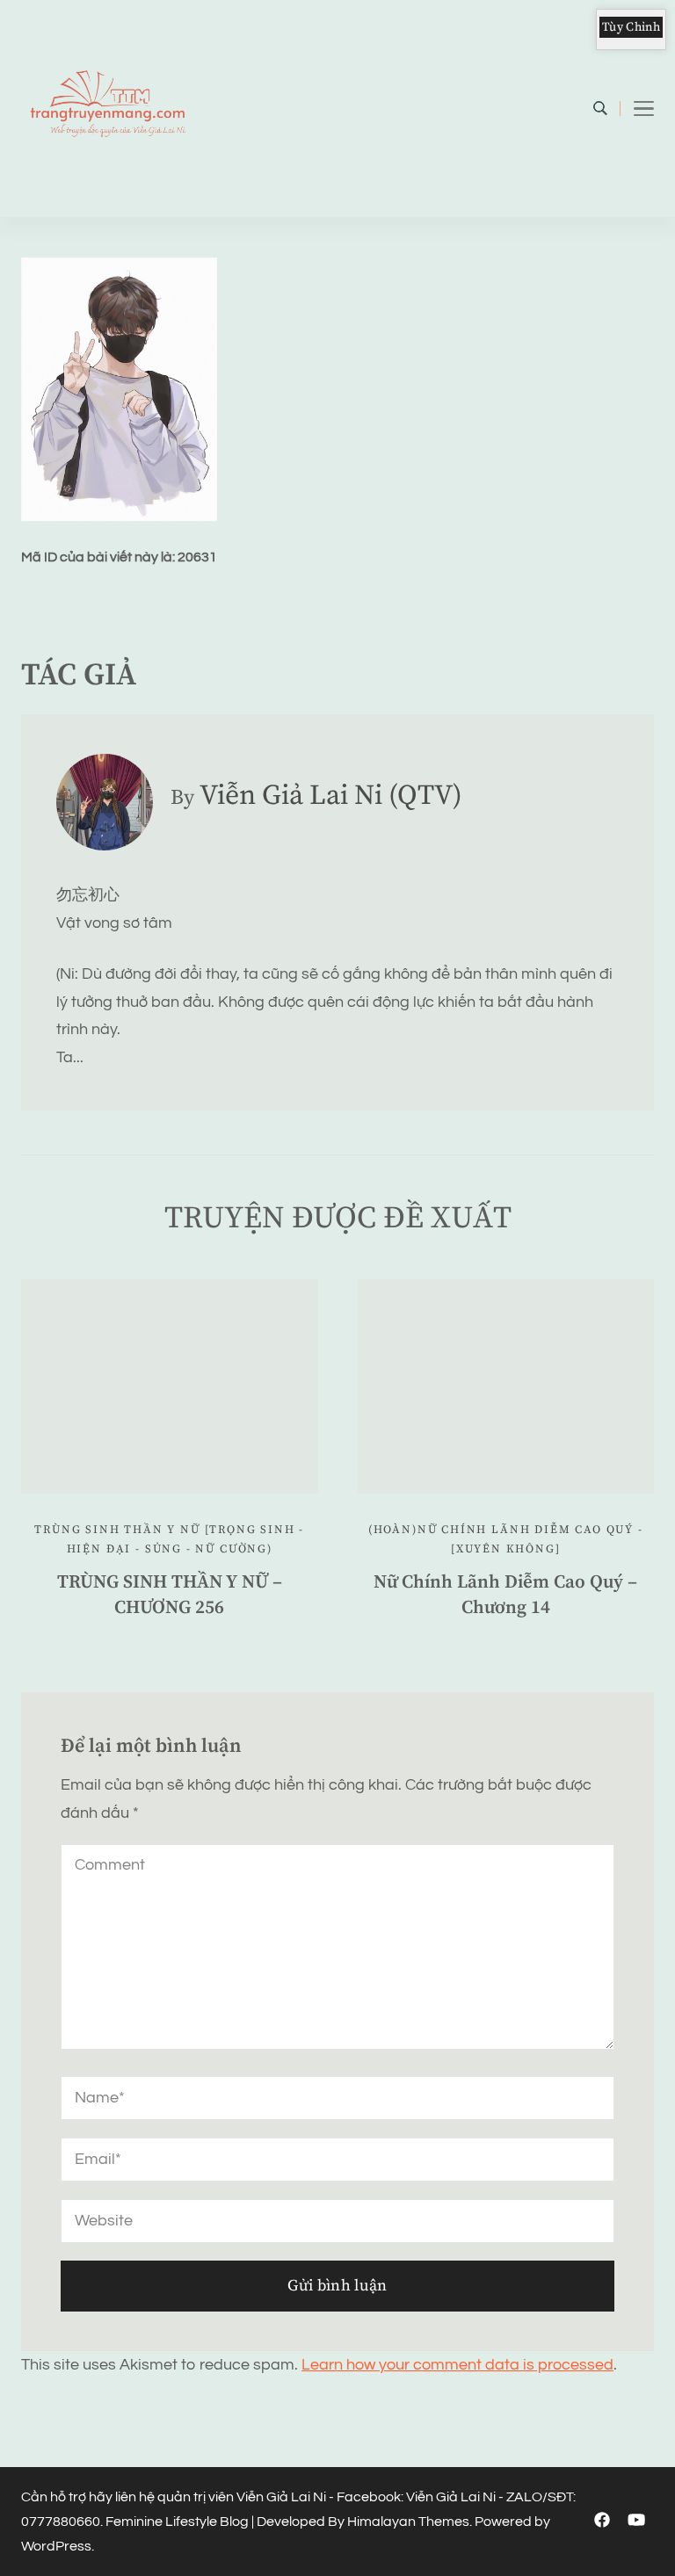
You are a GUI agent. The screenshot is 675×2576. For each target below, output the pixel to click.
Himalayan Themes (408, 2522)
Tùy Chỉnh (631, 27)
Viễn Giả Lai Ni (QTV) (331, 796)
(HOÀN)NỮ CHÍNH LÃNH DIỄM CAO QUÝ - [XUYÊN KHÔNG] (506, 1540)
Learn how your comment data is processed (457, 2365)
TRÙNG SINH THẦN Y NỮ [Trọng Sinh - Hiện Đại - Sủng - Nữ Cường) (169, 1540)
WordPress (56, 2546)
